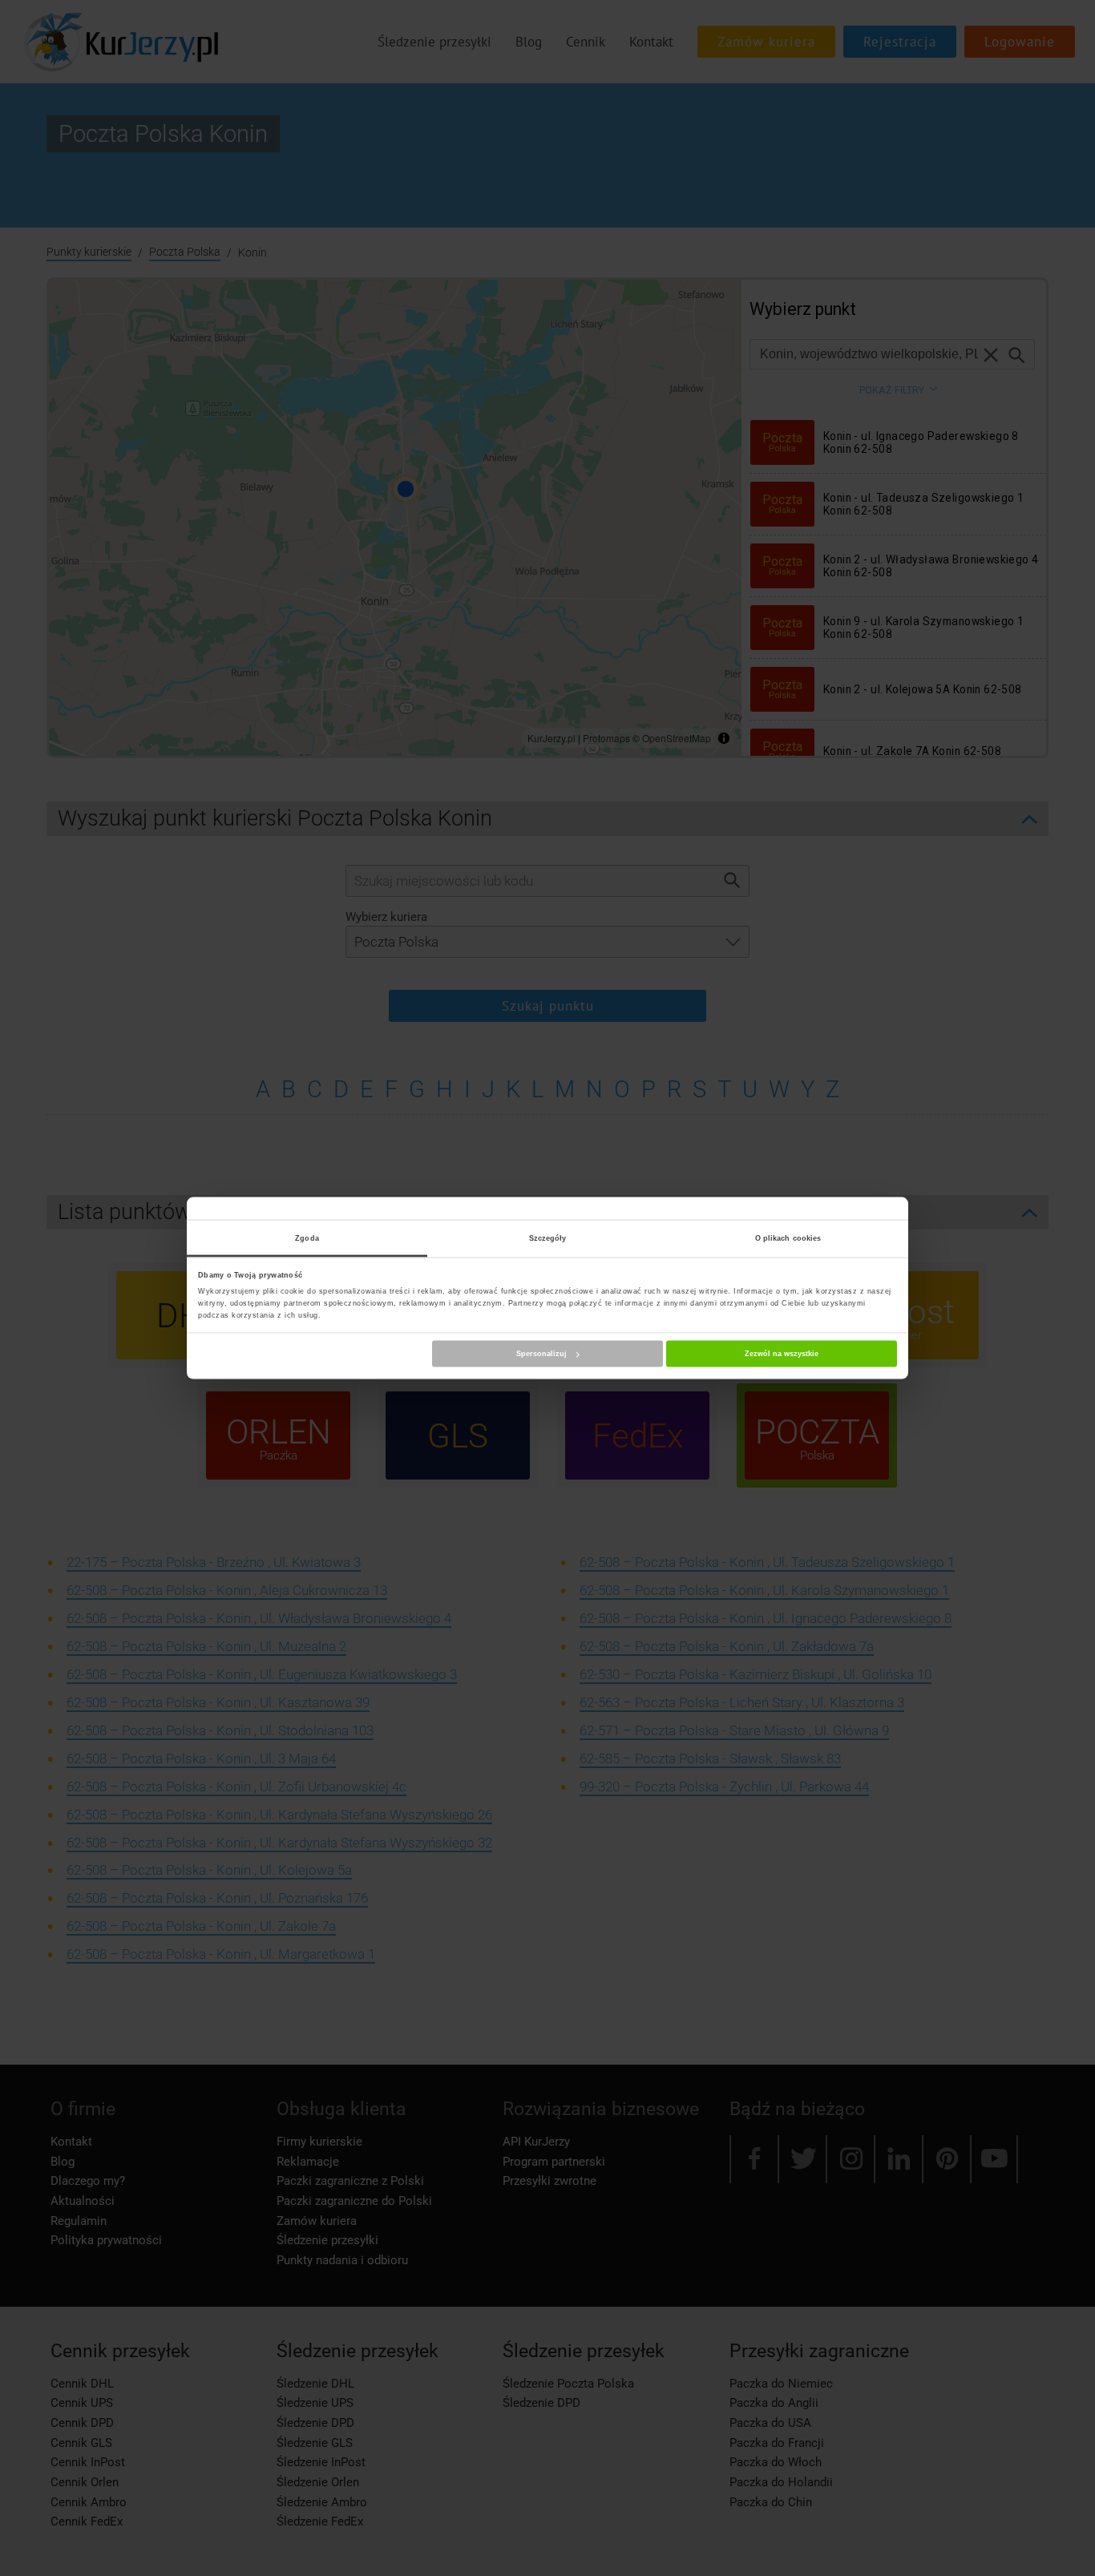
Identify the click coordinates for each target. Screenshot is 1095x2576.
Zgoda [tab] (307, 1238)
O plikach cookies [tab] (788, 1238)
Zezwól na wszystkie (782, 1354)
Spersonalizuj (541, 1354)
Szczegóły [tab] (548, 1238)
